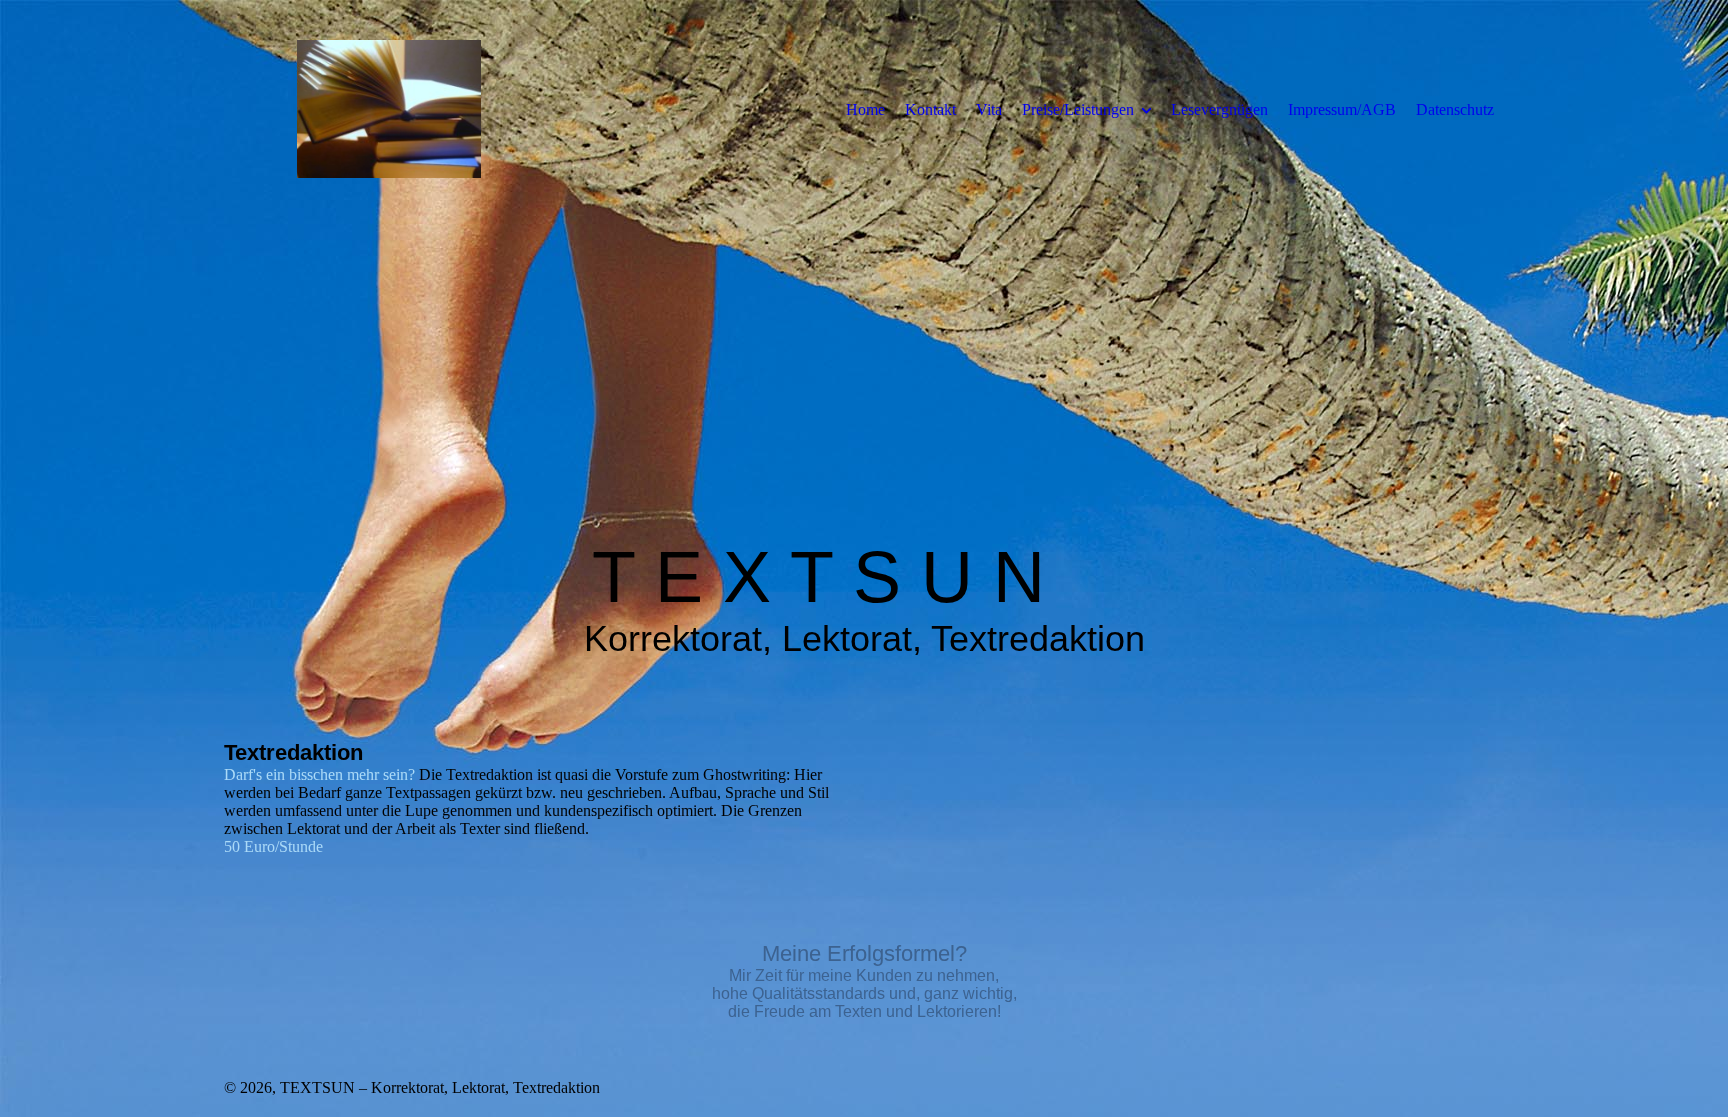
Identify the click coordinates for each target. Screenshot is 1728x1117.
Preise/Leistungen (1078, 109)
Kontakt (930, 109)
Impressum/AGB (1342, 109)
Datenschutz (1455, 109)
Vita (989, 109)
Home (865, 109)
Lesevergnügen (1219, 109)
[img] (389, 109)
